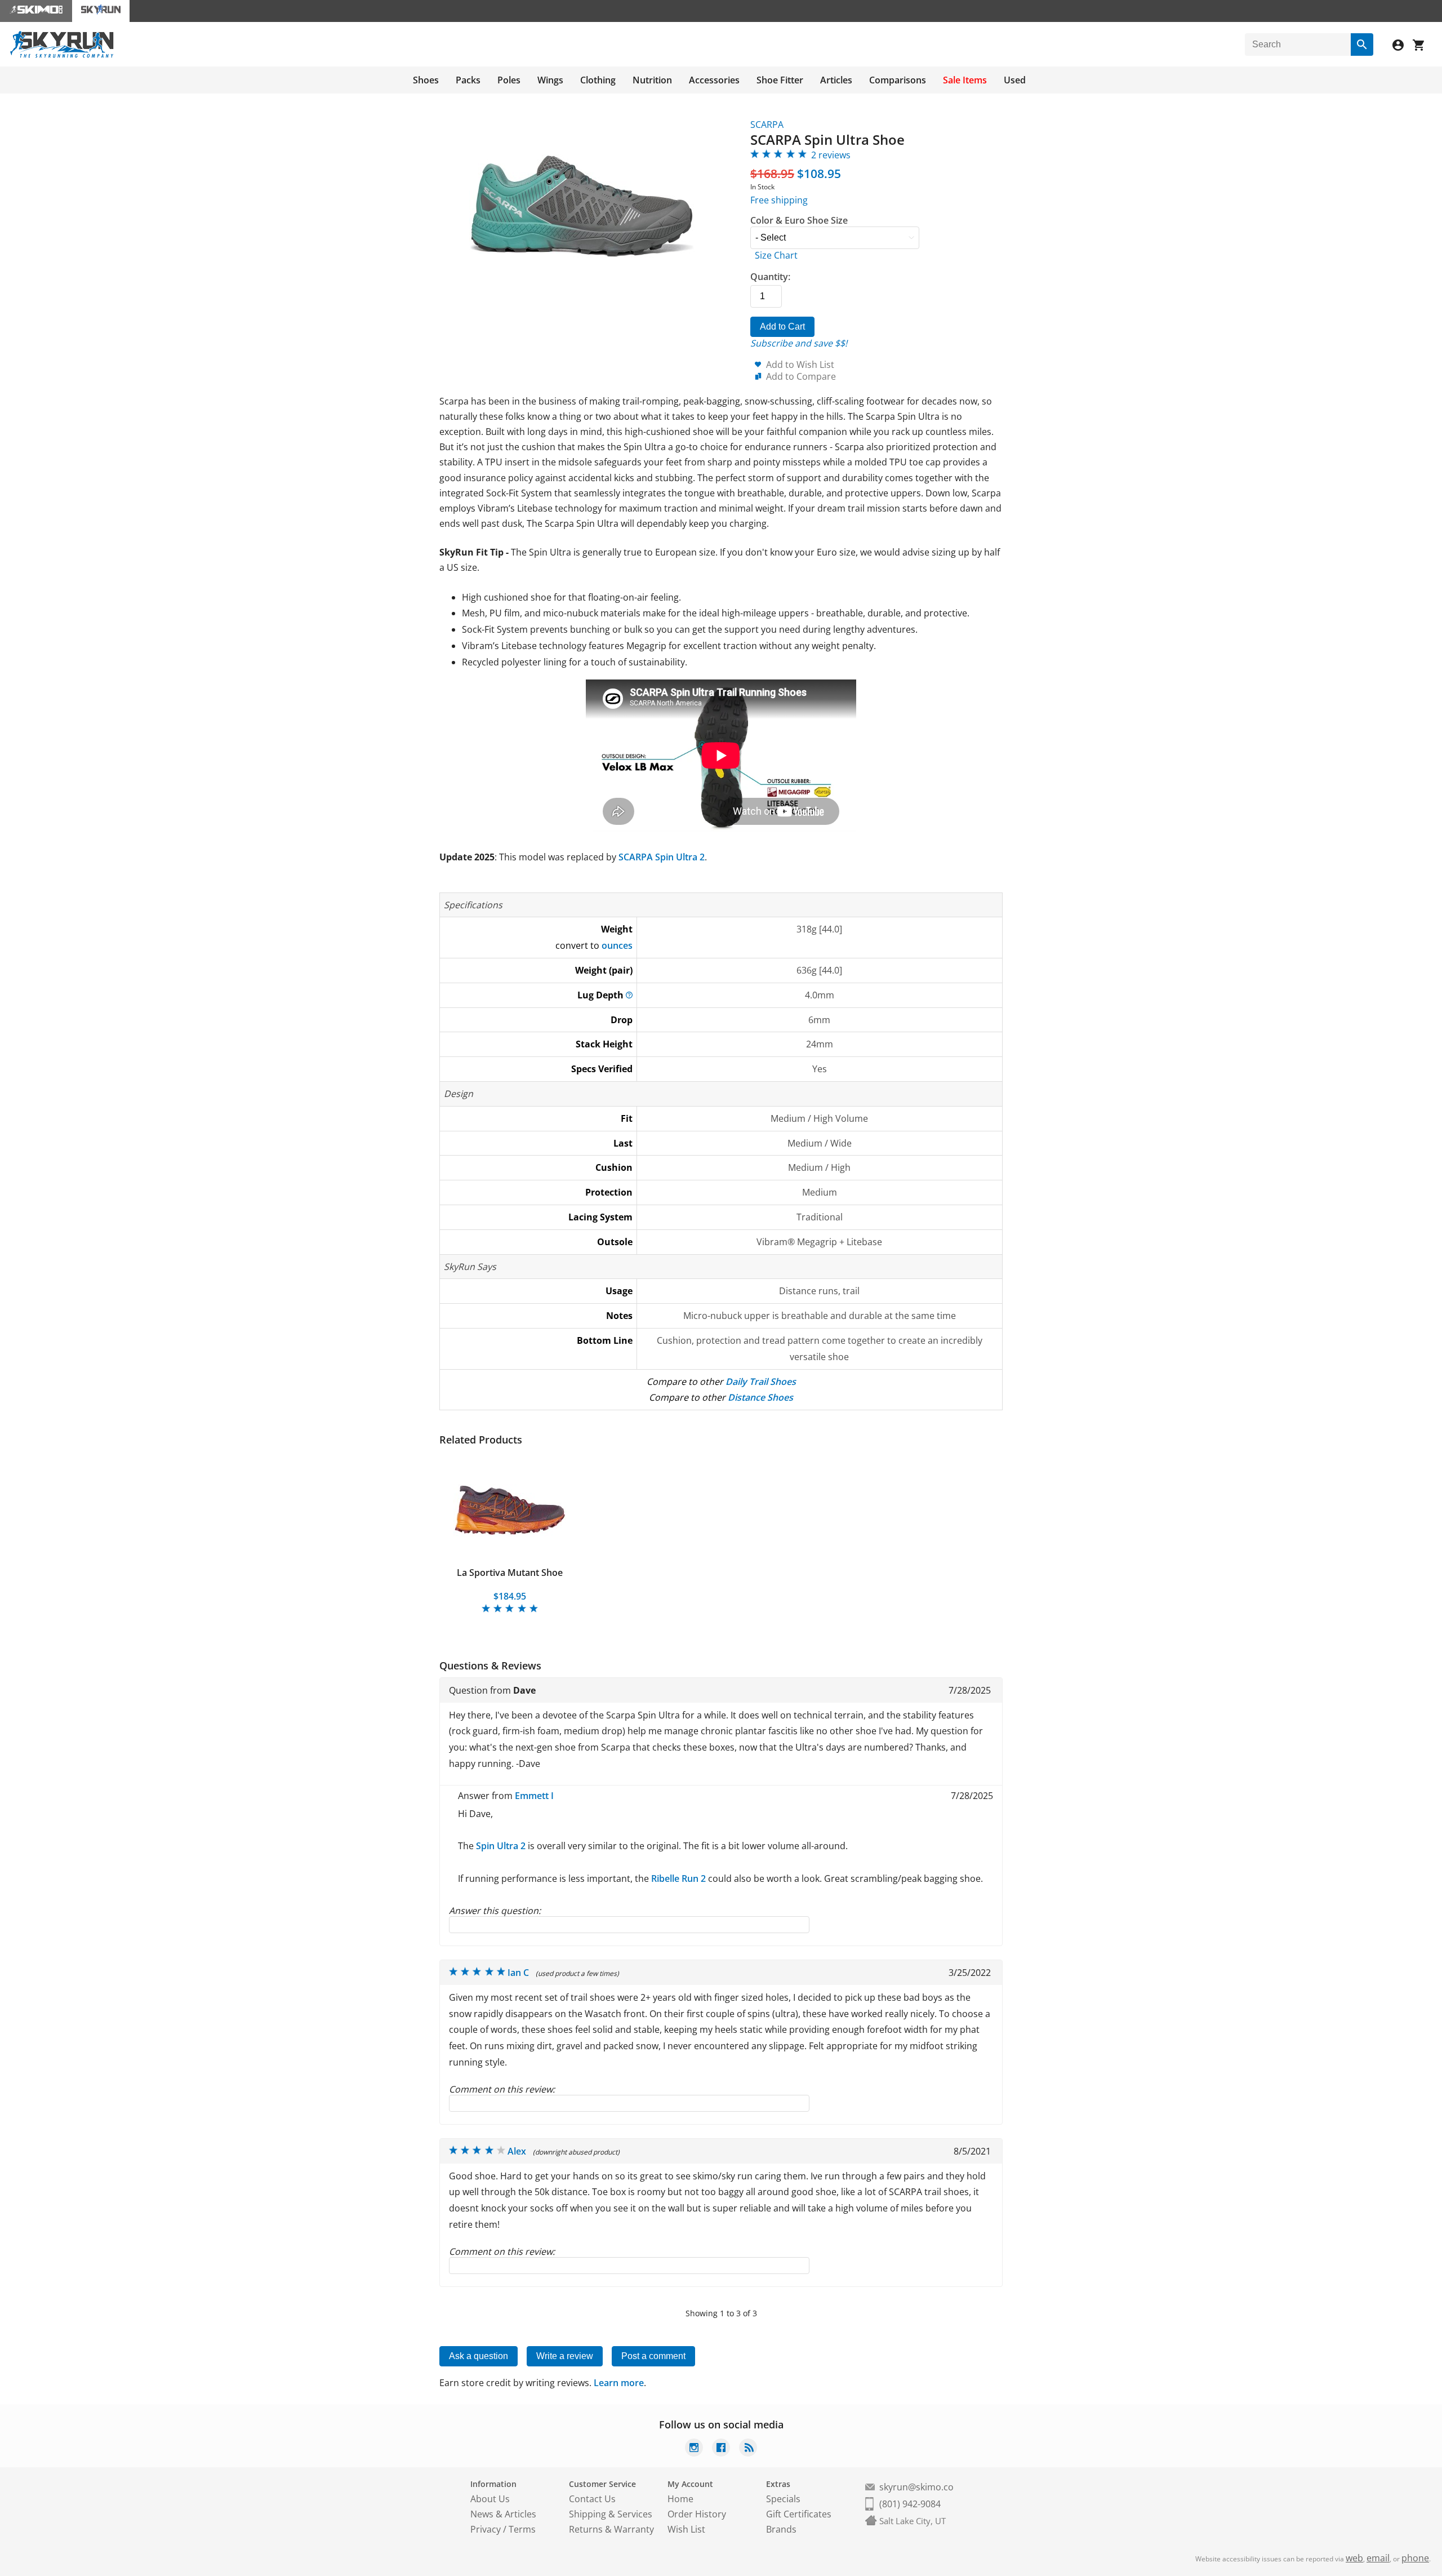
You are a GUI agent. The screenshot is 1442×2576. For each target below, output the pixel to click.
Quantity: (770, 277)
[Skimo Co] (36, 11)
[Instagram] (694, 2449)
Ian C (518, 1973)
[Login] (1403, 46)
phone (1415, 2558)
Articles (836, 80)
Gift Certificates (799, 2514)
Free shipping (779, 200)
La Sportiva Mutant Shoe (510, 1573)
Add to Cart (782, 327)
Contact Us (592, 2499)
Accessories (714, 80)
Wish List (686, 2529)
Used (1015, 80)
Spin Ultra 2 (501, 1846)
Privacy (486, 2529)
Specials (783, 2499)
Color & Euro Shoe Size (799, 220)
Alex (517, 2151)
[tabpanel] (510, 1535)
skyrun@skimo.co (916, 2487)
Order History (697, 2514)
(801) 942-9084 (910, 2504)
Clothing (598, 80)
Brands (781, 2529)
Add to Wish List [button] (800, 365)
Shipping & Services (611, 2514)
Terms (522, 2529)
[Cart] (1423, 46)
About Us (490, 2499)
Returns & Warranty (611, 2529)
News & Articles (503, 2514)
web (1354, 2558)
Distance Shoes (760, 1397)
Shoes (426, 80)
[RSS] (748, 2449)
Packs (468, 80)
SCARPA (767, 125)
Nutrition (652, 80)
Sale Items (965, 80)
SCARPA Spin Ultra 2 (662, 857)
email (1378, 2558)
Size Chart (776, 255)
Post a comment (653, 2356)
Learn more (619, 2383)
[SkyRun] (62, 56)
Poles (509, 80)
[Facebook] (721, 2449)
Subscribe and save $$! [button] (799, 343)
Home (680, 2499)
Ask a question (479, 2356)
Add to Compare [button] (801, 376)
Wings (550, 80)
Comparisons (898, 80)
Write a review (565, 2356)
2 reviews (831, 155)
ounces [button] (617, 945)
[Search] (1362, 45)
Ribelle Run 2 (678, 1878)
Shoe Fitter (780, 80)
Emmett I (534, 1796)
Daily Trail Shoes (761, 1382)
